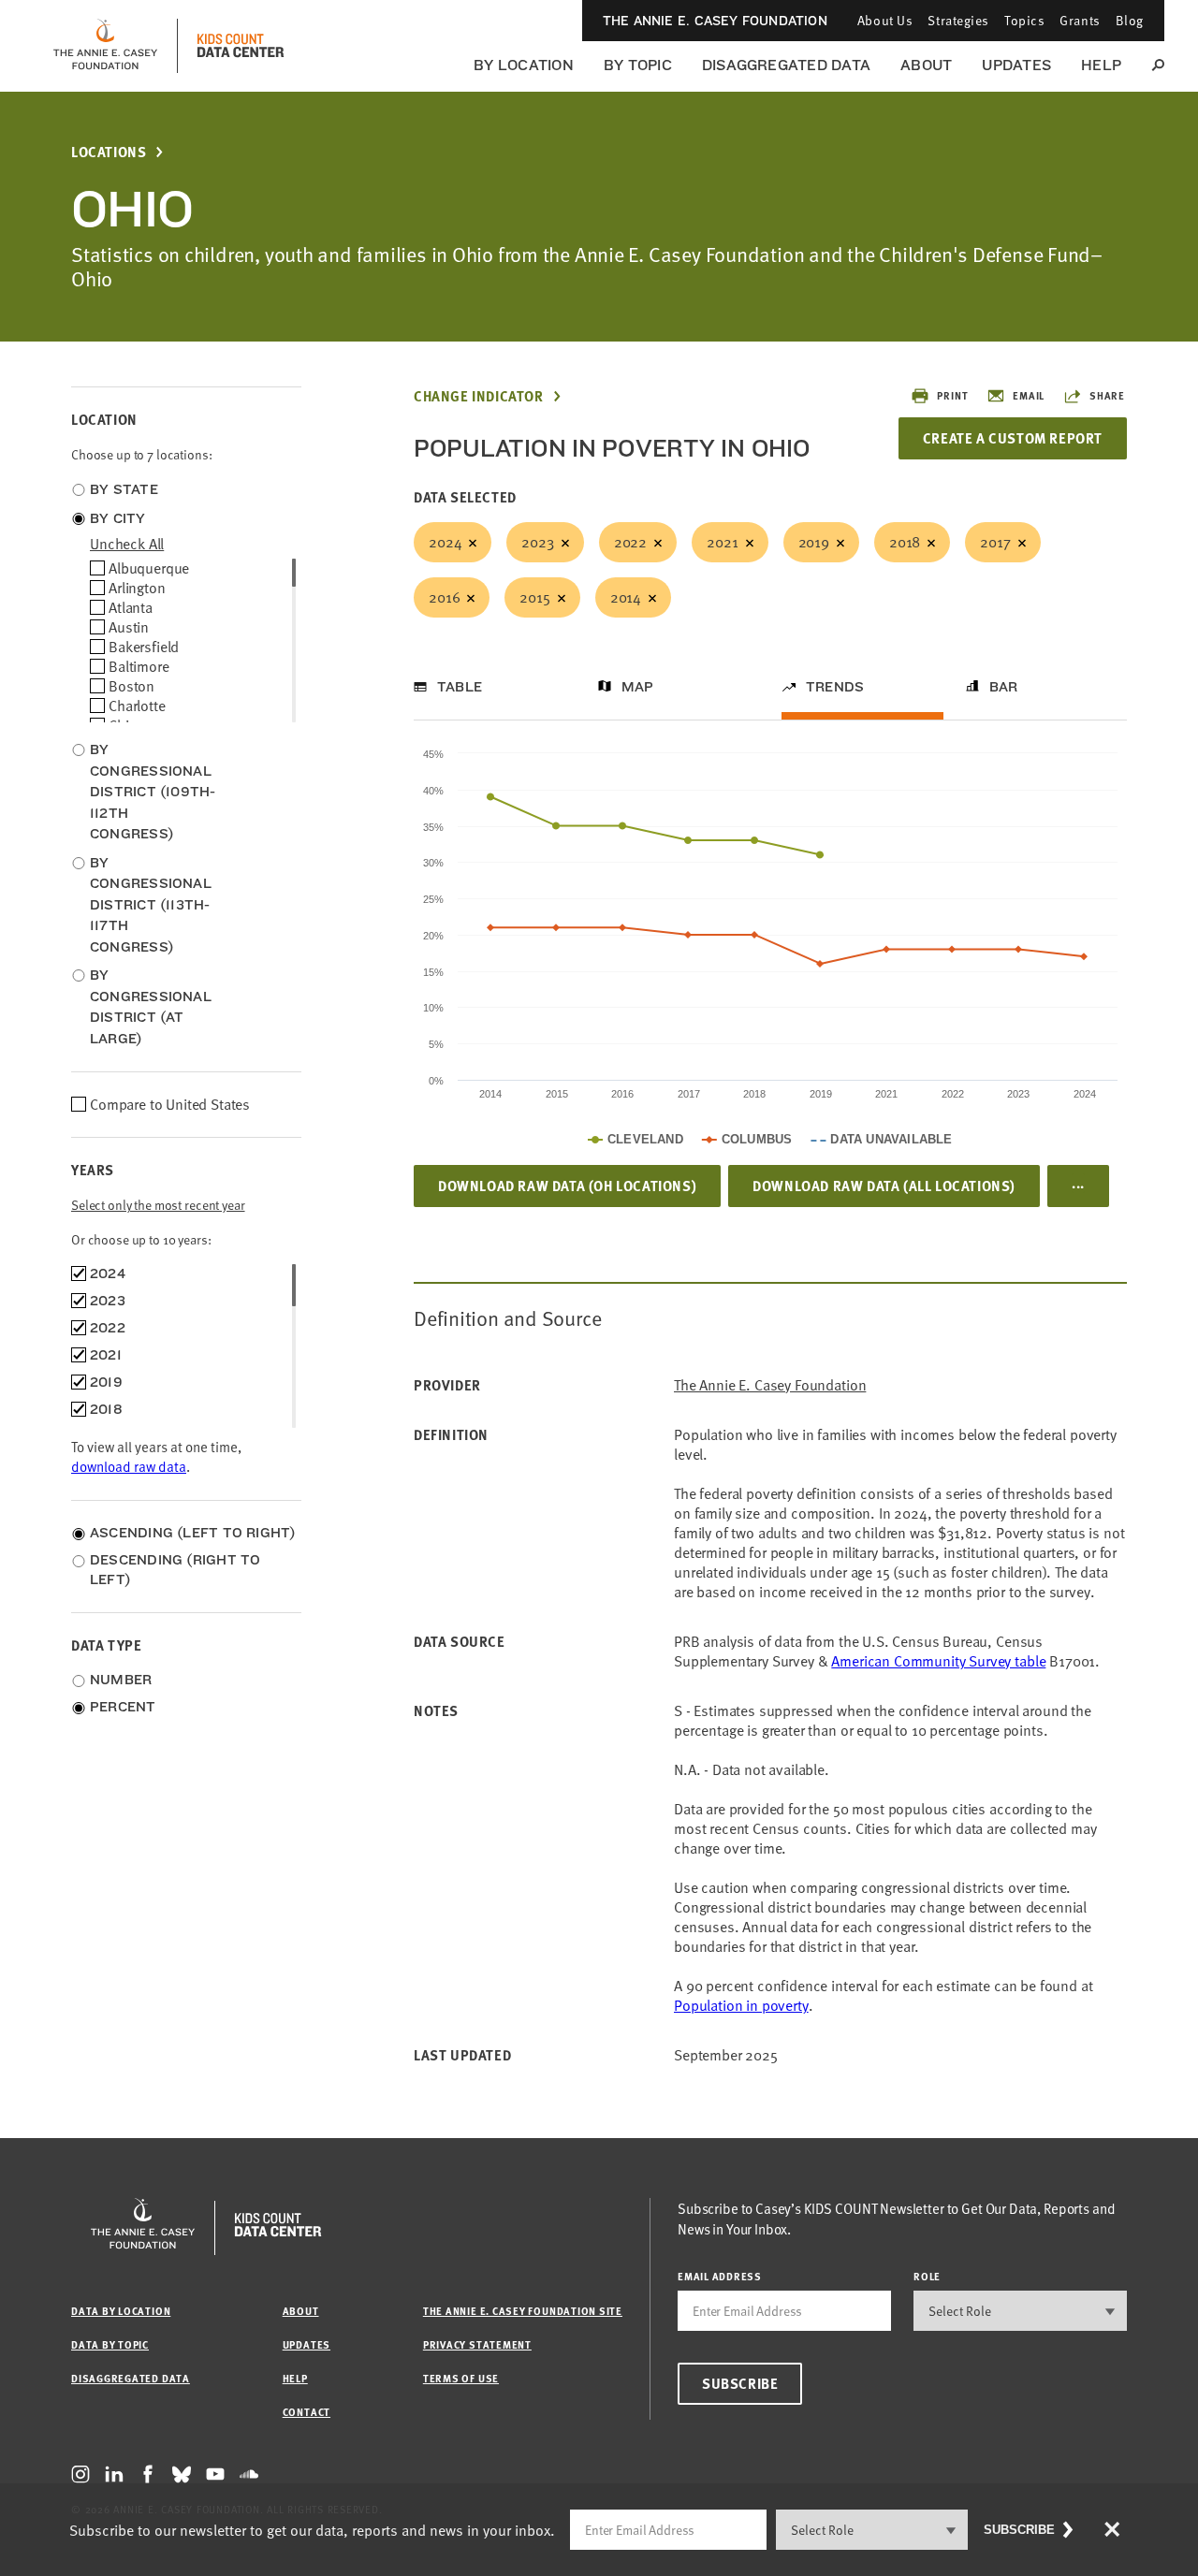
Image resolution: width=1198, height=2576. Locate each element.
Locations (109, 152)
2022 (630, 542)
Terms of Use (461, 2378)
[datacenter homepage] (241, 46)
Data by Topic (110, 2344)
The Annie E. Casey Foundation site (523, 2311)
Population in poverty (741, 2005)
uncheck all (127, 544)
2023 (537, 542)
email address (720, 2276)
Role (927, 2276)
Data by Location (121, 2311)
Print (952, 395)
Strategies (958, 20)
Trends (835, 687)
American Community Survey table (938, 1661)
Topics (1024, 20)
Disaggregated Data (786, 65)
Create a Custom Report (1013, 438)
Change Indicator (479, 396)
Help (1101, 65)
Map (638, 687)
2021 (722, 542)
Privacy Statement (477, 2344)
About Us (885, 20)
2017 (995, 542)
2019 (814, 542)
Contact (307, 2412)
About (926, 65)
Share (1107, 395)
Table (460, 687)
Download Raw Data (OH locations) (567, 1186)
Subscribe (740, 2383)
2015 (534, 597)
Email (1029, 395)
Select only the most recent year (158, 1205)
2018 (905, 542)
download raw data (129, 1466)
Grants (1080, 20)
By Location (524, 65)
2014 (626, 597)
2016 (444, 597)
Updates (1016, 65)
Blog (1130, 20)
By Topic (638, 65)
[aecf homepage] (105, 46)
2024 (445, 542)
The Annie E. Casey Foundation (715, 21)
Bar (1004, 687)
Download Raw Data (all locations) (884, 1186)
